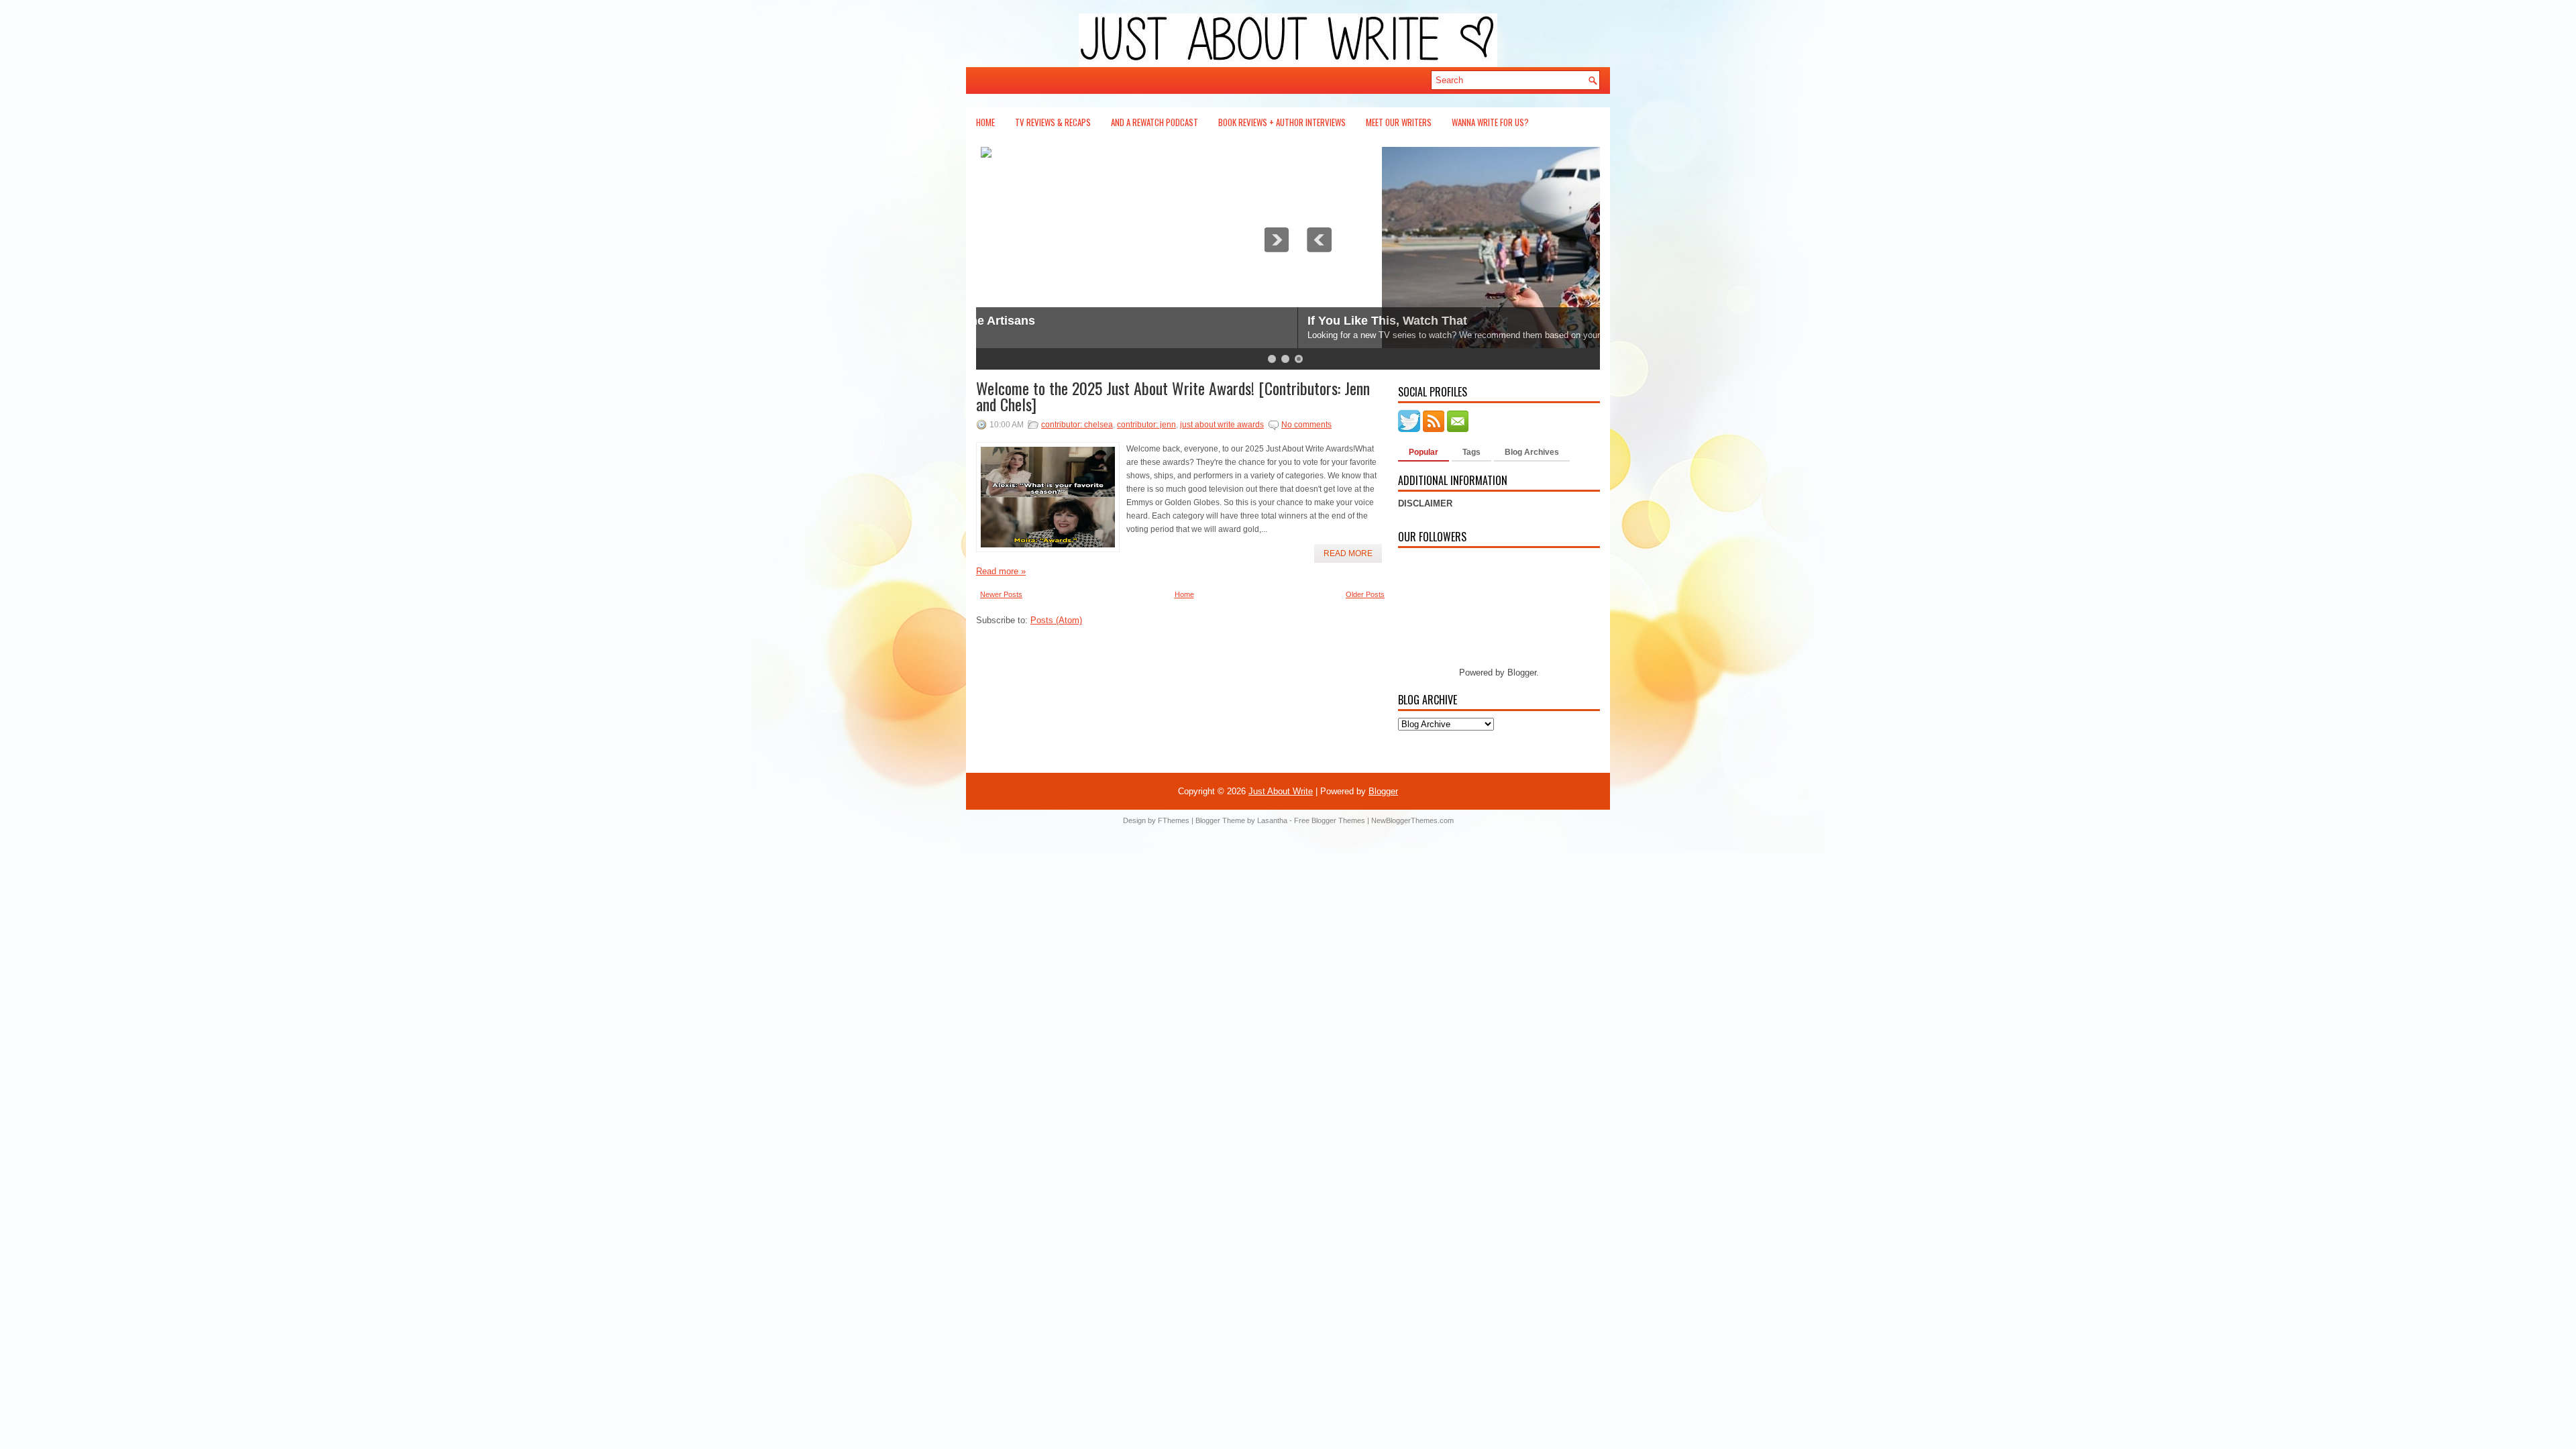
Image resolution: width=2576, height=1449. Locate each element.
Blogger (1522, 673)
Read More (1348, 553)
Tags (1471, 452)
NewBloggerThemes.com (1412, 820)
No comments (1306, 425)
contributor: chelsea (1077, 425)
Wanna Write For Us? (1490, 122)
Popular (1424, 452)
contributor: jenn (1146, 425)
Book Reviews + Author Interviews (1282, 122)
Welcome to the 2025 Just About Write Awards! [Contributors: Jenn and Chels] (1173, 396)
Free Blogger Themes (1330, 820)
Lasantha (1272, 820)
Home (985, 122)
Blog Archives (1532, 452)
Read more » (1001, 571)
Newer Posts (1001, 594)
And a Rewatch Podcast (1155, 122)
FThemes (1174, 820)
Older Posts (1365, 594)
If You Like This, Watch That (1066, 321)
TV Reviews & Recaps (1053, 122)
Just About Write (1281, 791)
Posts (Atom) (1056, 620)
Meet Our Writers (1399, 122)
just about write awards (1222, 425)
